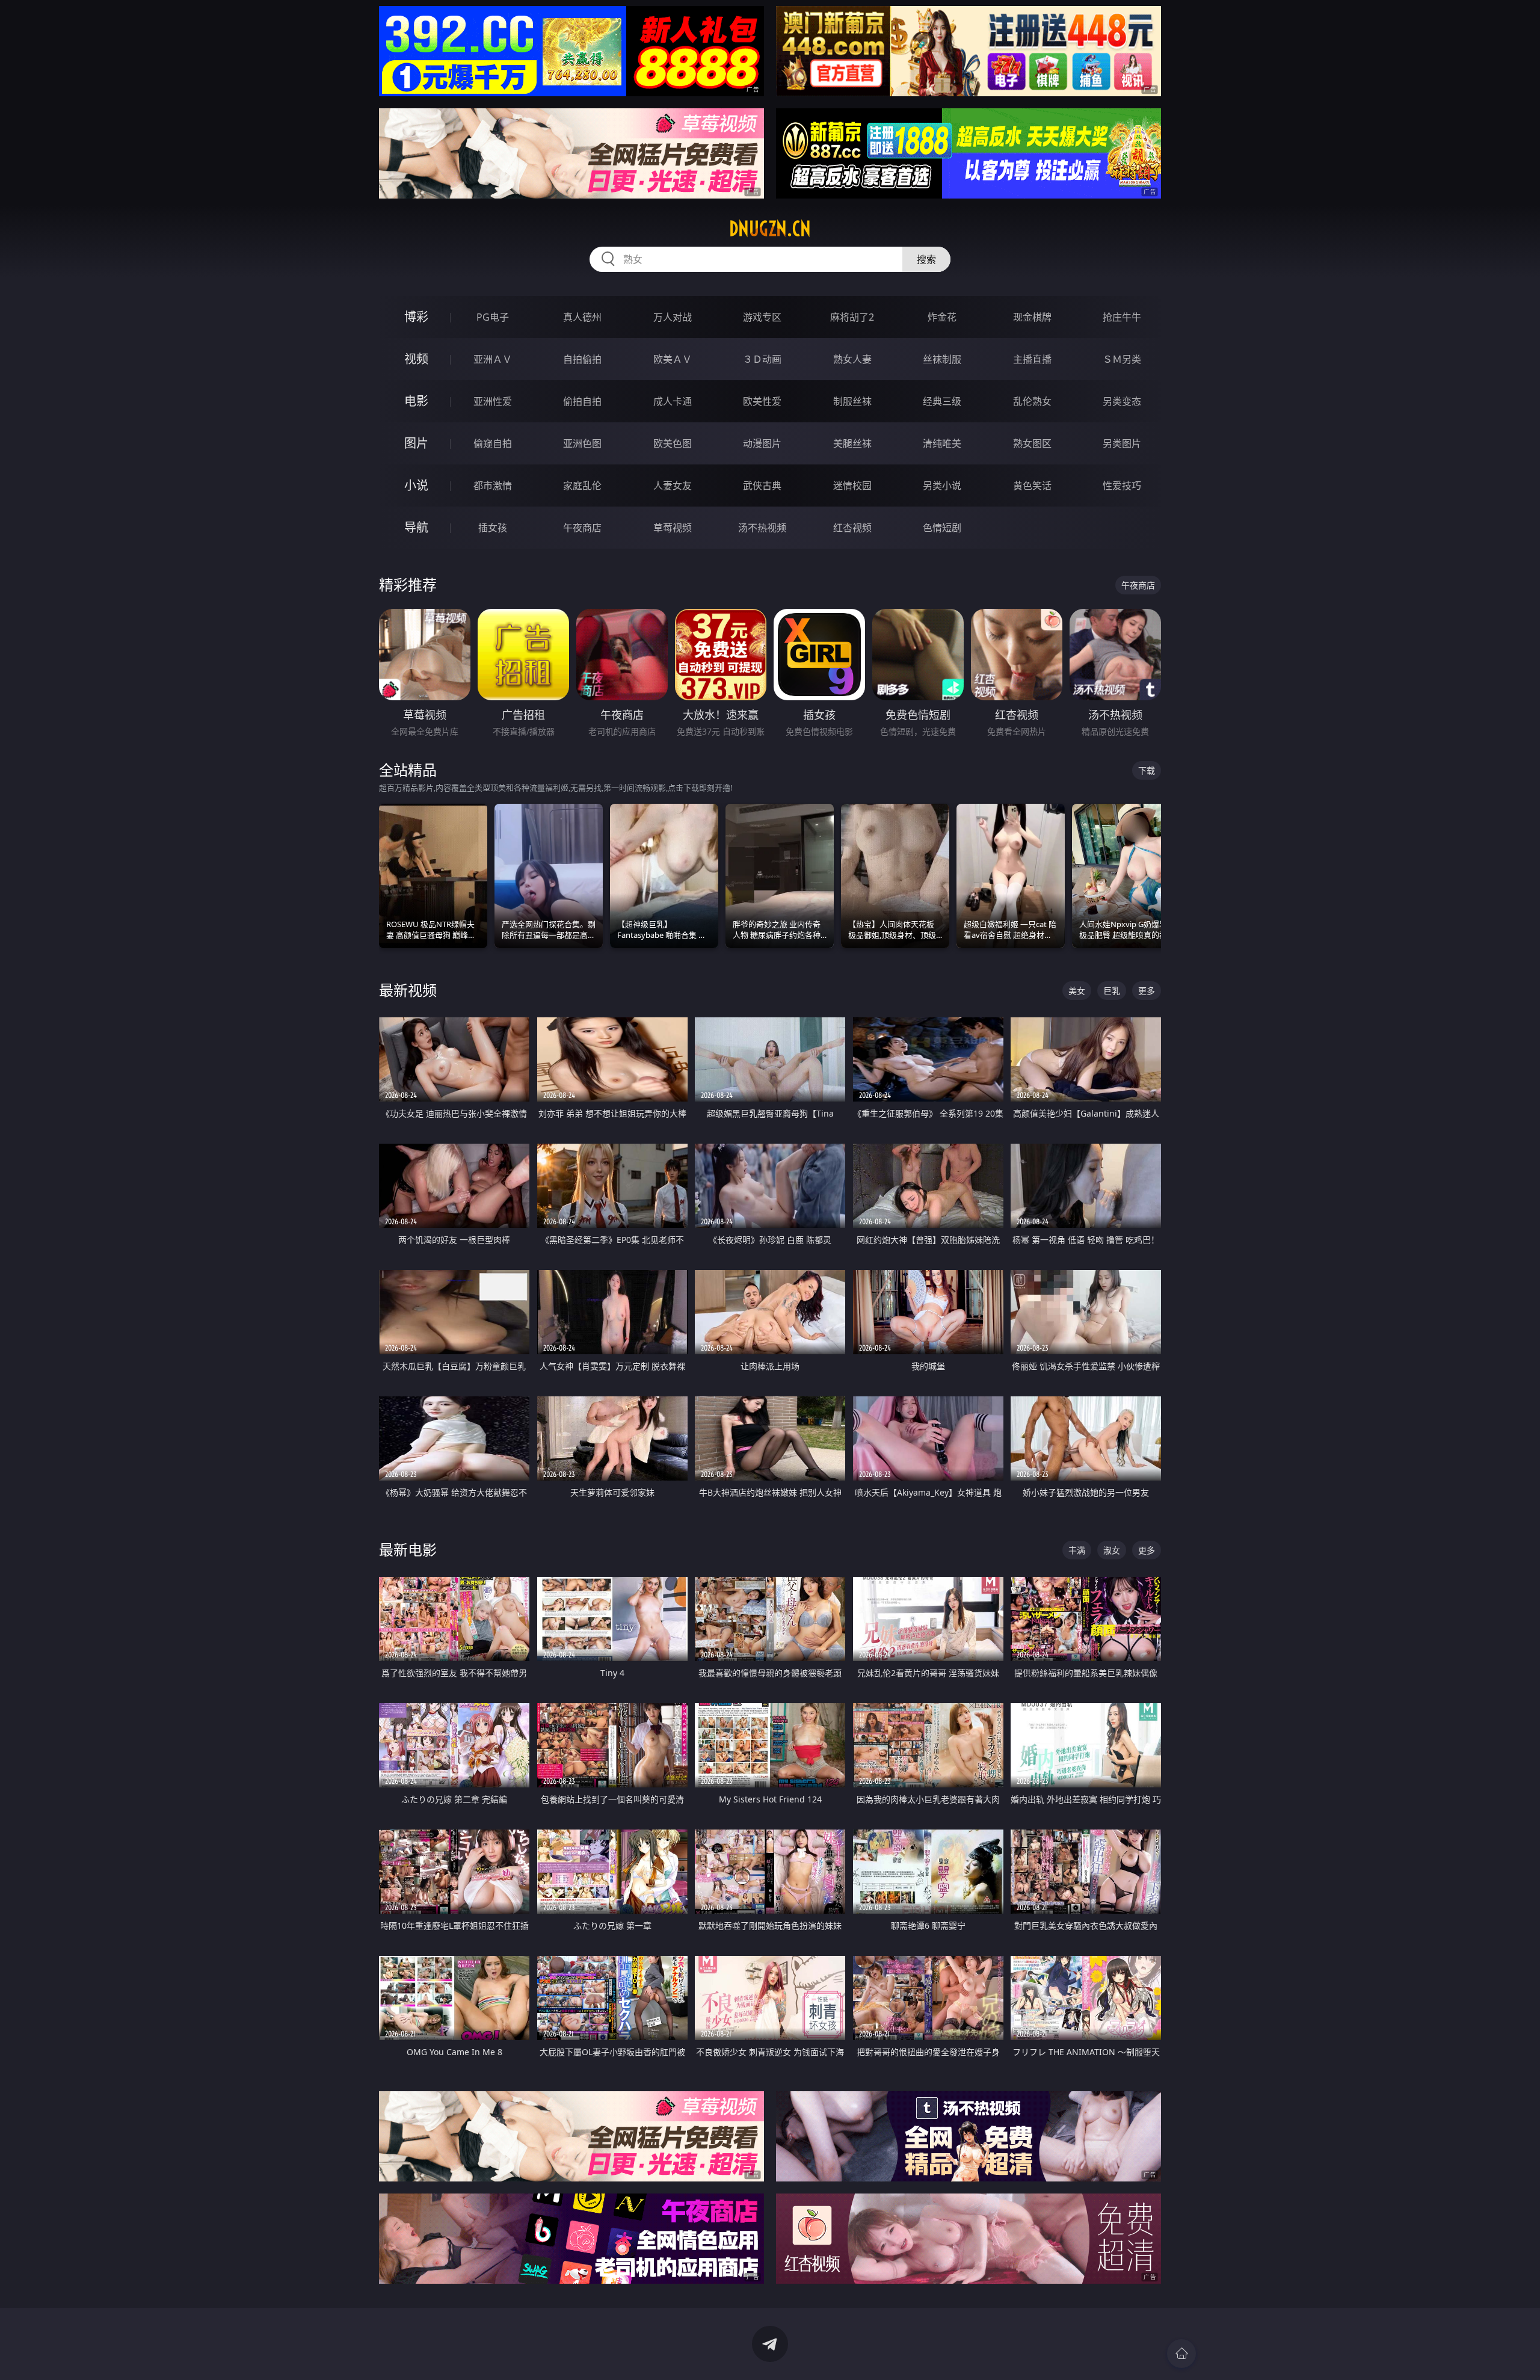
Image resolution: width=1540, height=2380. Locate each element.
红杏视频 (852, 528)
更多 (1147, 991)
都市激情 (493, 486)
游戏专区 (762, 317)
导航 (416, 527)
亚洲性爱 (493, 401)
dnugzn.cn (770, 229)
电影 (416, 401)
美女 (1077, 991)
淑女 (1112, 1550)
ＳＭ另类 (1122, 359)
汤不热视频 (762, 528)
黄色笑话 (1032, 486)
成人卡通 (673, 401)
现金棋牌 (1032, 317)
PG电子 (493, 317)
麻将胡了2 (852, 317)
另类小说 (942, 486)
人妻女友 (673, 486)
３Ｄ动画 (762, 359)
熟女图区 (1032, 443)
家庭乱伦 (582, 486)
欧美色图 (673, 443)
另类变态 (1122, 401)
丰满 (1077, 1550)
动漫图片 (762, 443)
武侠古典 (762, 486)
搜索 (926, 259)
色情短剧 (942, 528)
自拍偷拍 (582, 359)
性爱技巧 (1122, 486)
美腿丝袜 (852, 443)
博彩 (416, 317)
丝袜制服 (942, 359)
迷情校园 (852, 486)
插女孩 (493, 528)
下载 (1147, 770)
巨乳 (1112, 991)
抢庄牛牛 (1122, 317)
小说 (416, 485)
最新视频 (408, 990)
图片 (416, 443)
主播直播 (1032, 359)
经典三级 (942, 401)
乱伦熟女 (1032, 401)
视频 (416, 359)
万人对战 (673, 317)
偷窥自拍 (493, 443)
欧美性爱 (762, 401)
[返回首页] (1181, 2354)
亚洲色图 (582, 443)
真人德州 (582, 317)
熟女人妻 (852, 359)
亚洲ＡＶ (493, 359)
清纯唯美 (942, 443)
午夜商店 (582, 528)
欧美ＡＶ (673, 359)
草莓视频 (673, 528)
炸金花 (942, 317)
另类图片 (1122, 443)
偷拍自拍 (582, 401)
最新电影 (408, 1549)
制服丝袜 (852, 401)
